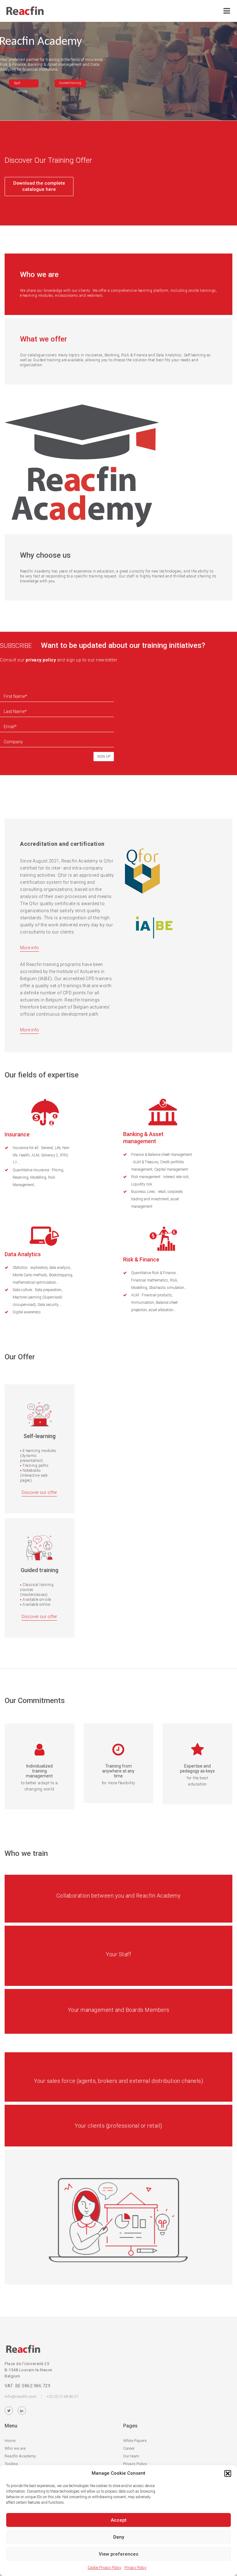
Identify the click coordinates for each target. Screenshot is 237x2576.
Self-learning (21, 84)
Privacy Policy (135, 2568)
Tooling (11, 2464)
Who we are (15, 2448)
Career (129, 2448)
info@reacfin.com (21, 2396)
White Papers (135, 2441)
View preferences (118, 2554)
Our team (131, 2456)
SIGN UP (104, 757)
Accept (119, 2520)
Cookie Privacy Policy (104, 2568)
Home (10, 2441)
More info (29, 948)
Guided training (70, 83)
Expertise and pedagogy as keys (197, 1768)
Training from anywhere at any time (118, 1771)
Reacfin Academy (20, 2456)
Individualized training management (39, 1771)
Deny (119, 2537)
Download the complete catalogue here (39, 186)
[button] (228, 2473)
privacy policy (41, 660)
